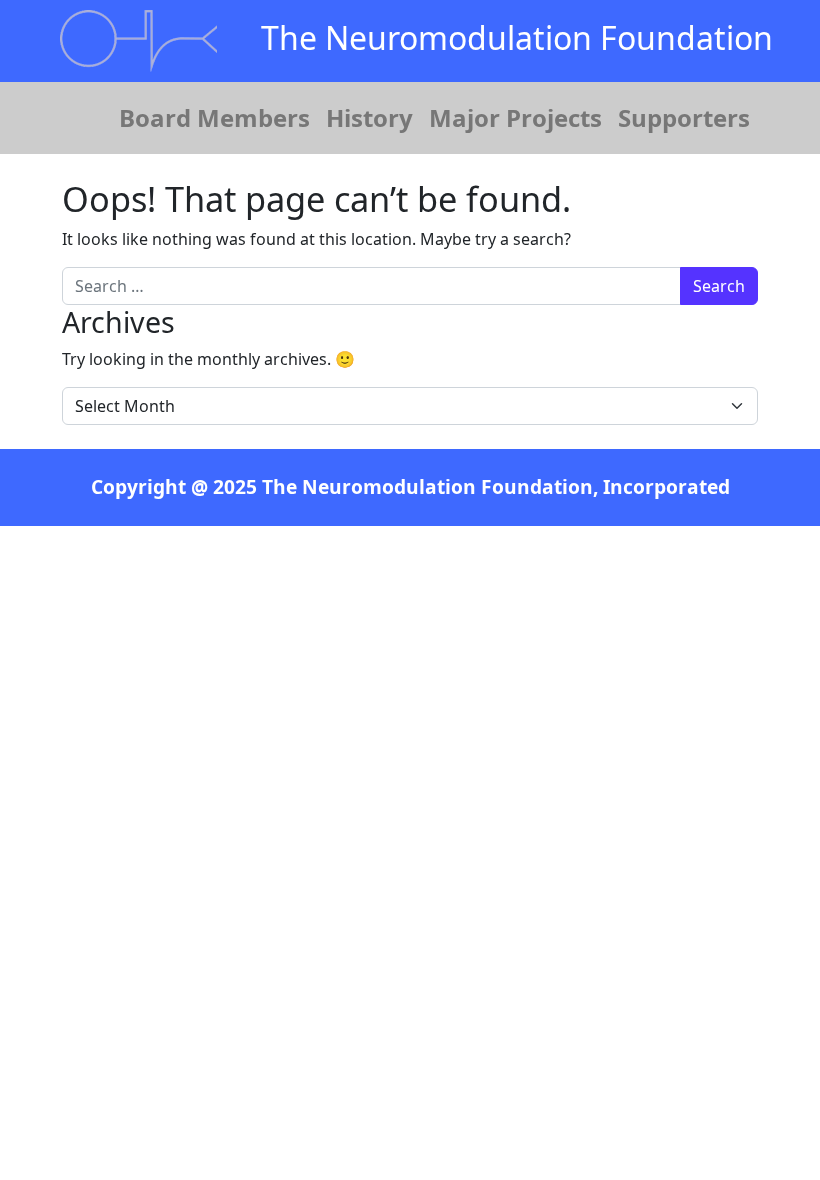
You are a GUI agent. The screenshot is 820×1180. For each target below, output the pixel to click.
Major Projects (515, 117)
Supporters (684, 117)
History (369, 117)
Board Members (214, 117)
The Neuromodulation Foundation (517, 37)
